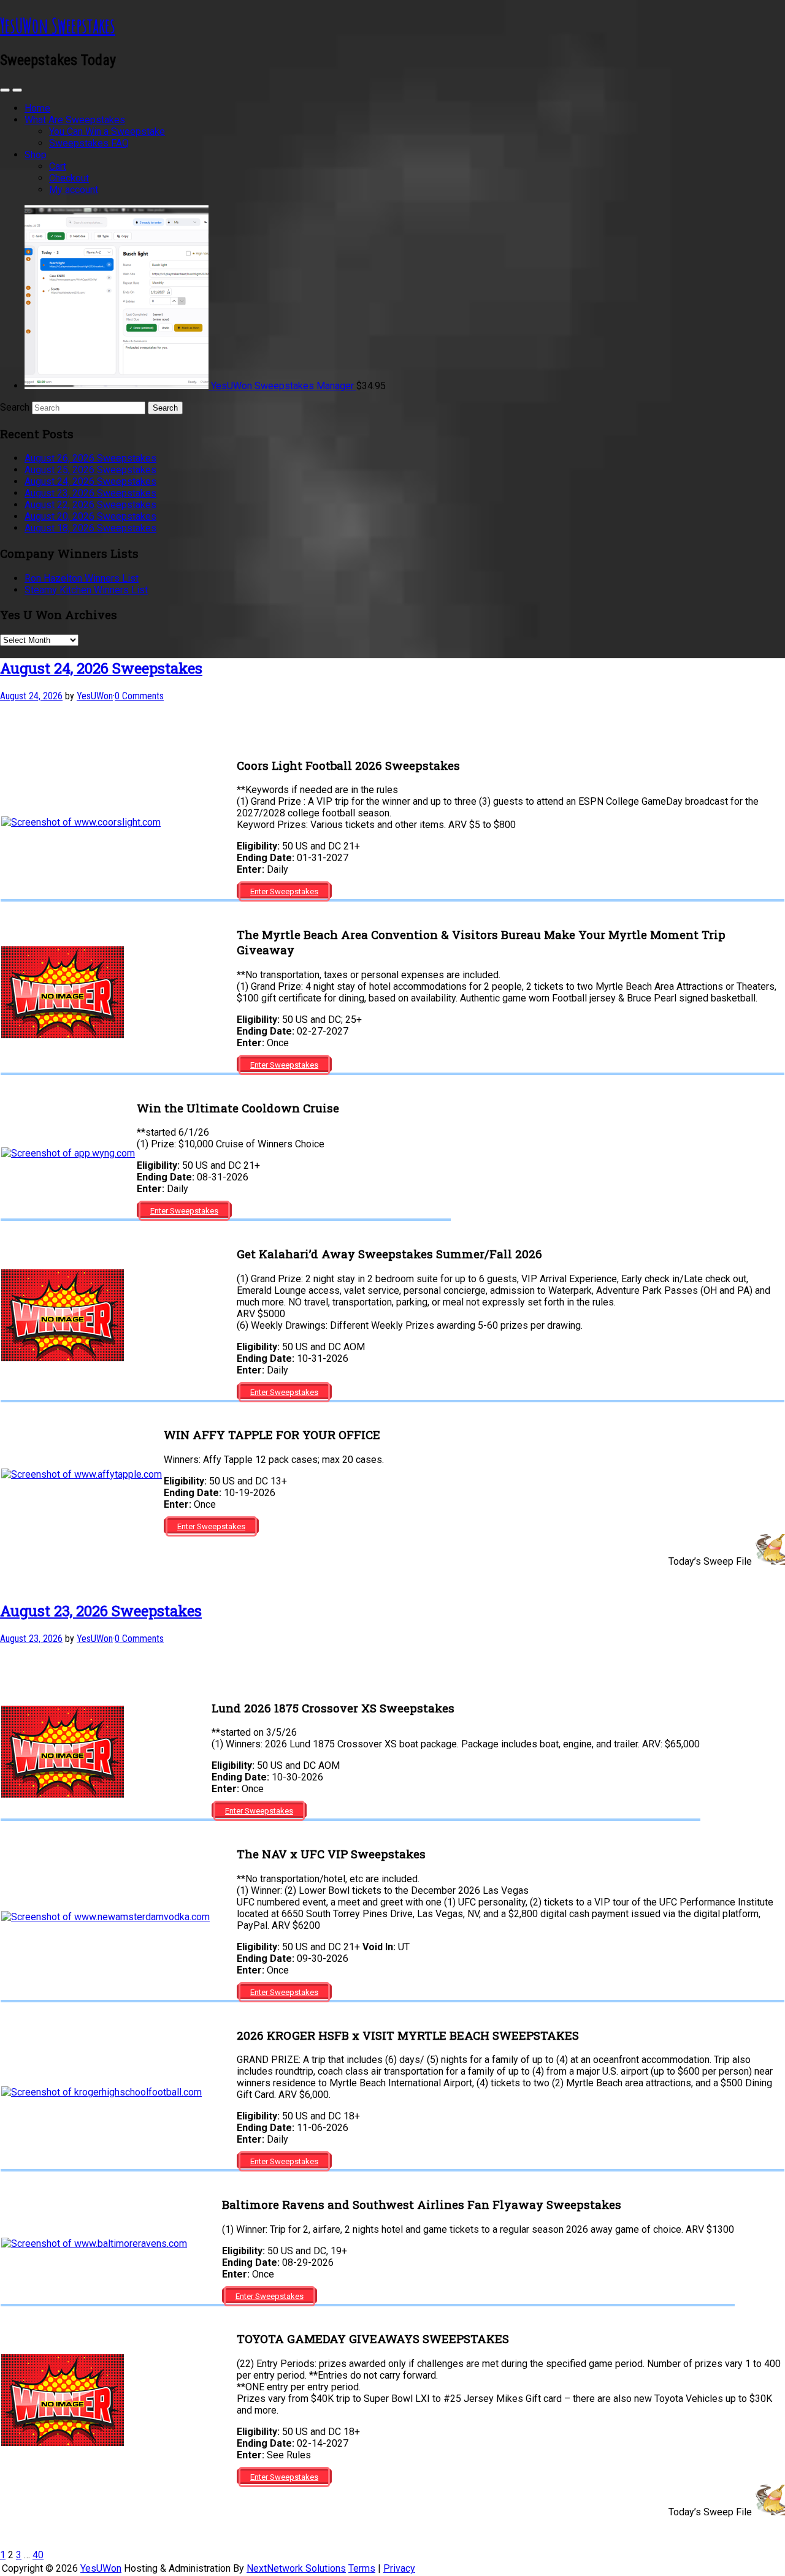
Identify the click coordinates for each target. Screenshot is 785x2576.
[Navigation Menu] (17, 90)
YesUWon (101, 2568)
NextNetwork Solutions (296, 2568)
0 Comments (139, 696)
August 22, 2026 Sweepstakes (90, 505)
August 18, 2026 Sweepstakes (90, 528)
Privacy (399, 2568)
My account (74, 190)
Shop (36, 155)
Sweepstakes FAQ (89, 143)
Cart (58, 166)
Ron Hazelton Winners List (82, 578)
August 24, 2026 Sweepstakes (90, 481)
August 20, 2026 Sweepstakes (90, 516)
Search (15, 407)
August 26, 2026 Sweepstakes (90, 458)
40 (38, 2555)
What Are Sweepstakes (75, 120)
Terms (362, 2568)
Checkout (69, 178)
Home (37, 108)
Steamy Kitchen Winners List (86, 590)
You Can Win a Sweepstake (107, 131)
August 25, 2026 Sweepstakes (90, 470)
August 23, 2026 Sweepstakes (90, 493)
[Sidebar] (5, 90)
